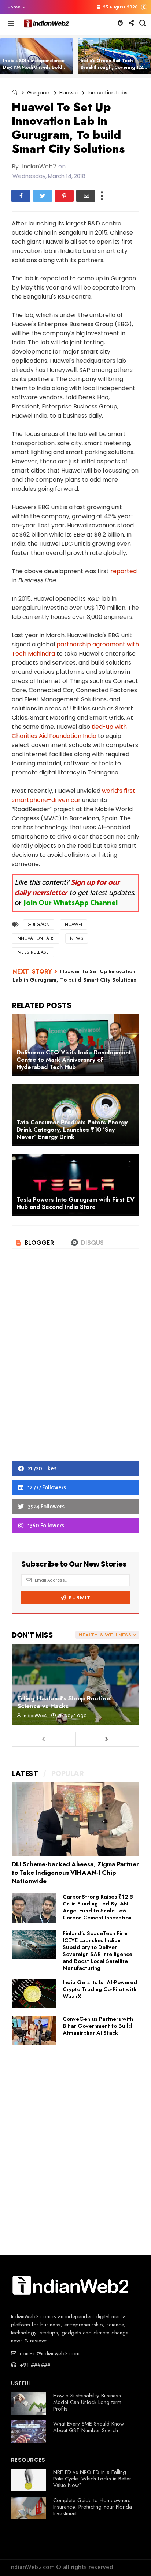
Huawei (69, 93)
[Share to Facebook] (21, 196)
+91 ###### (34, 2365)
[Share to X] (43, 196)
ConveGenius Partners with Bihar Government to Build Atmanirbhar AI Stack (98, 2026)
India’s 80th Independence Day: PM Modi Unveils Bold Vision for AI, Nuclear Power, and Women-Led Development (37, 70)
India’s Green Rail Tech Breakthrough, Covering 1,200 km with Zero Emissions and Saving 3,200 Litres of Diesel (115, 70)
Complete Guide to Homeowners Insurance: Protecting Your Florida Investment (93, 2507)
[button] (14, 7)
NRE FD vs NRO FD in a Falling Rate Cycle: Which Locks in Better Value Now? (92, 2479)
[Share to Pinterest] (64, 196)
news (77, 938)
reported (124, 571)
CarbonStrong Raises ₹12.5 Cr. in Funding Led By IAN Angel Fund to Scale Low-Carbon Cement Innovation (98, 1907)
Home (14, 7)
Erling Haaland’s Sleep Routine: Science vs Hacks (65, 1702)
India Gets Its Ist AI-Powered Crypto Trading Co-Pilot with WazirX (100, 1989)
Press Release (33, 952)
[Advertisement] (75, 1367)
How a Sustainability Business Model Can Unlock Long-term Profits (87, 2402)
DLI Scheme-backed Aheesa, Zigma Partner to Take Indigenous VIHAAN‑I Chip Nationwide (75, 1873)
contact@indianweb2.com (49, 2353)
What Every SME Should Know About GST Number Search (89, 2427)
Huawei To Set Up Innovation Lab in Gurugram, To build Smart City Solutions (74, 976)
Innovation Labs (108, 93)
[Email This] (86, 196)
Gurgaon (38, 93)
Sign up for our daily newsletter (67, 888)
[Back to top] (133, 2558)
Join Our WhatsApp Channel (71, 903)
